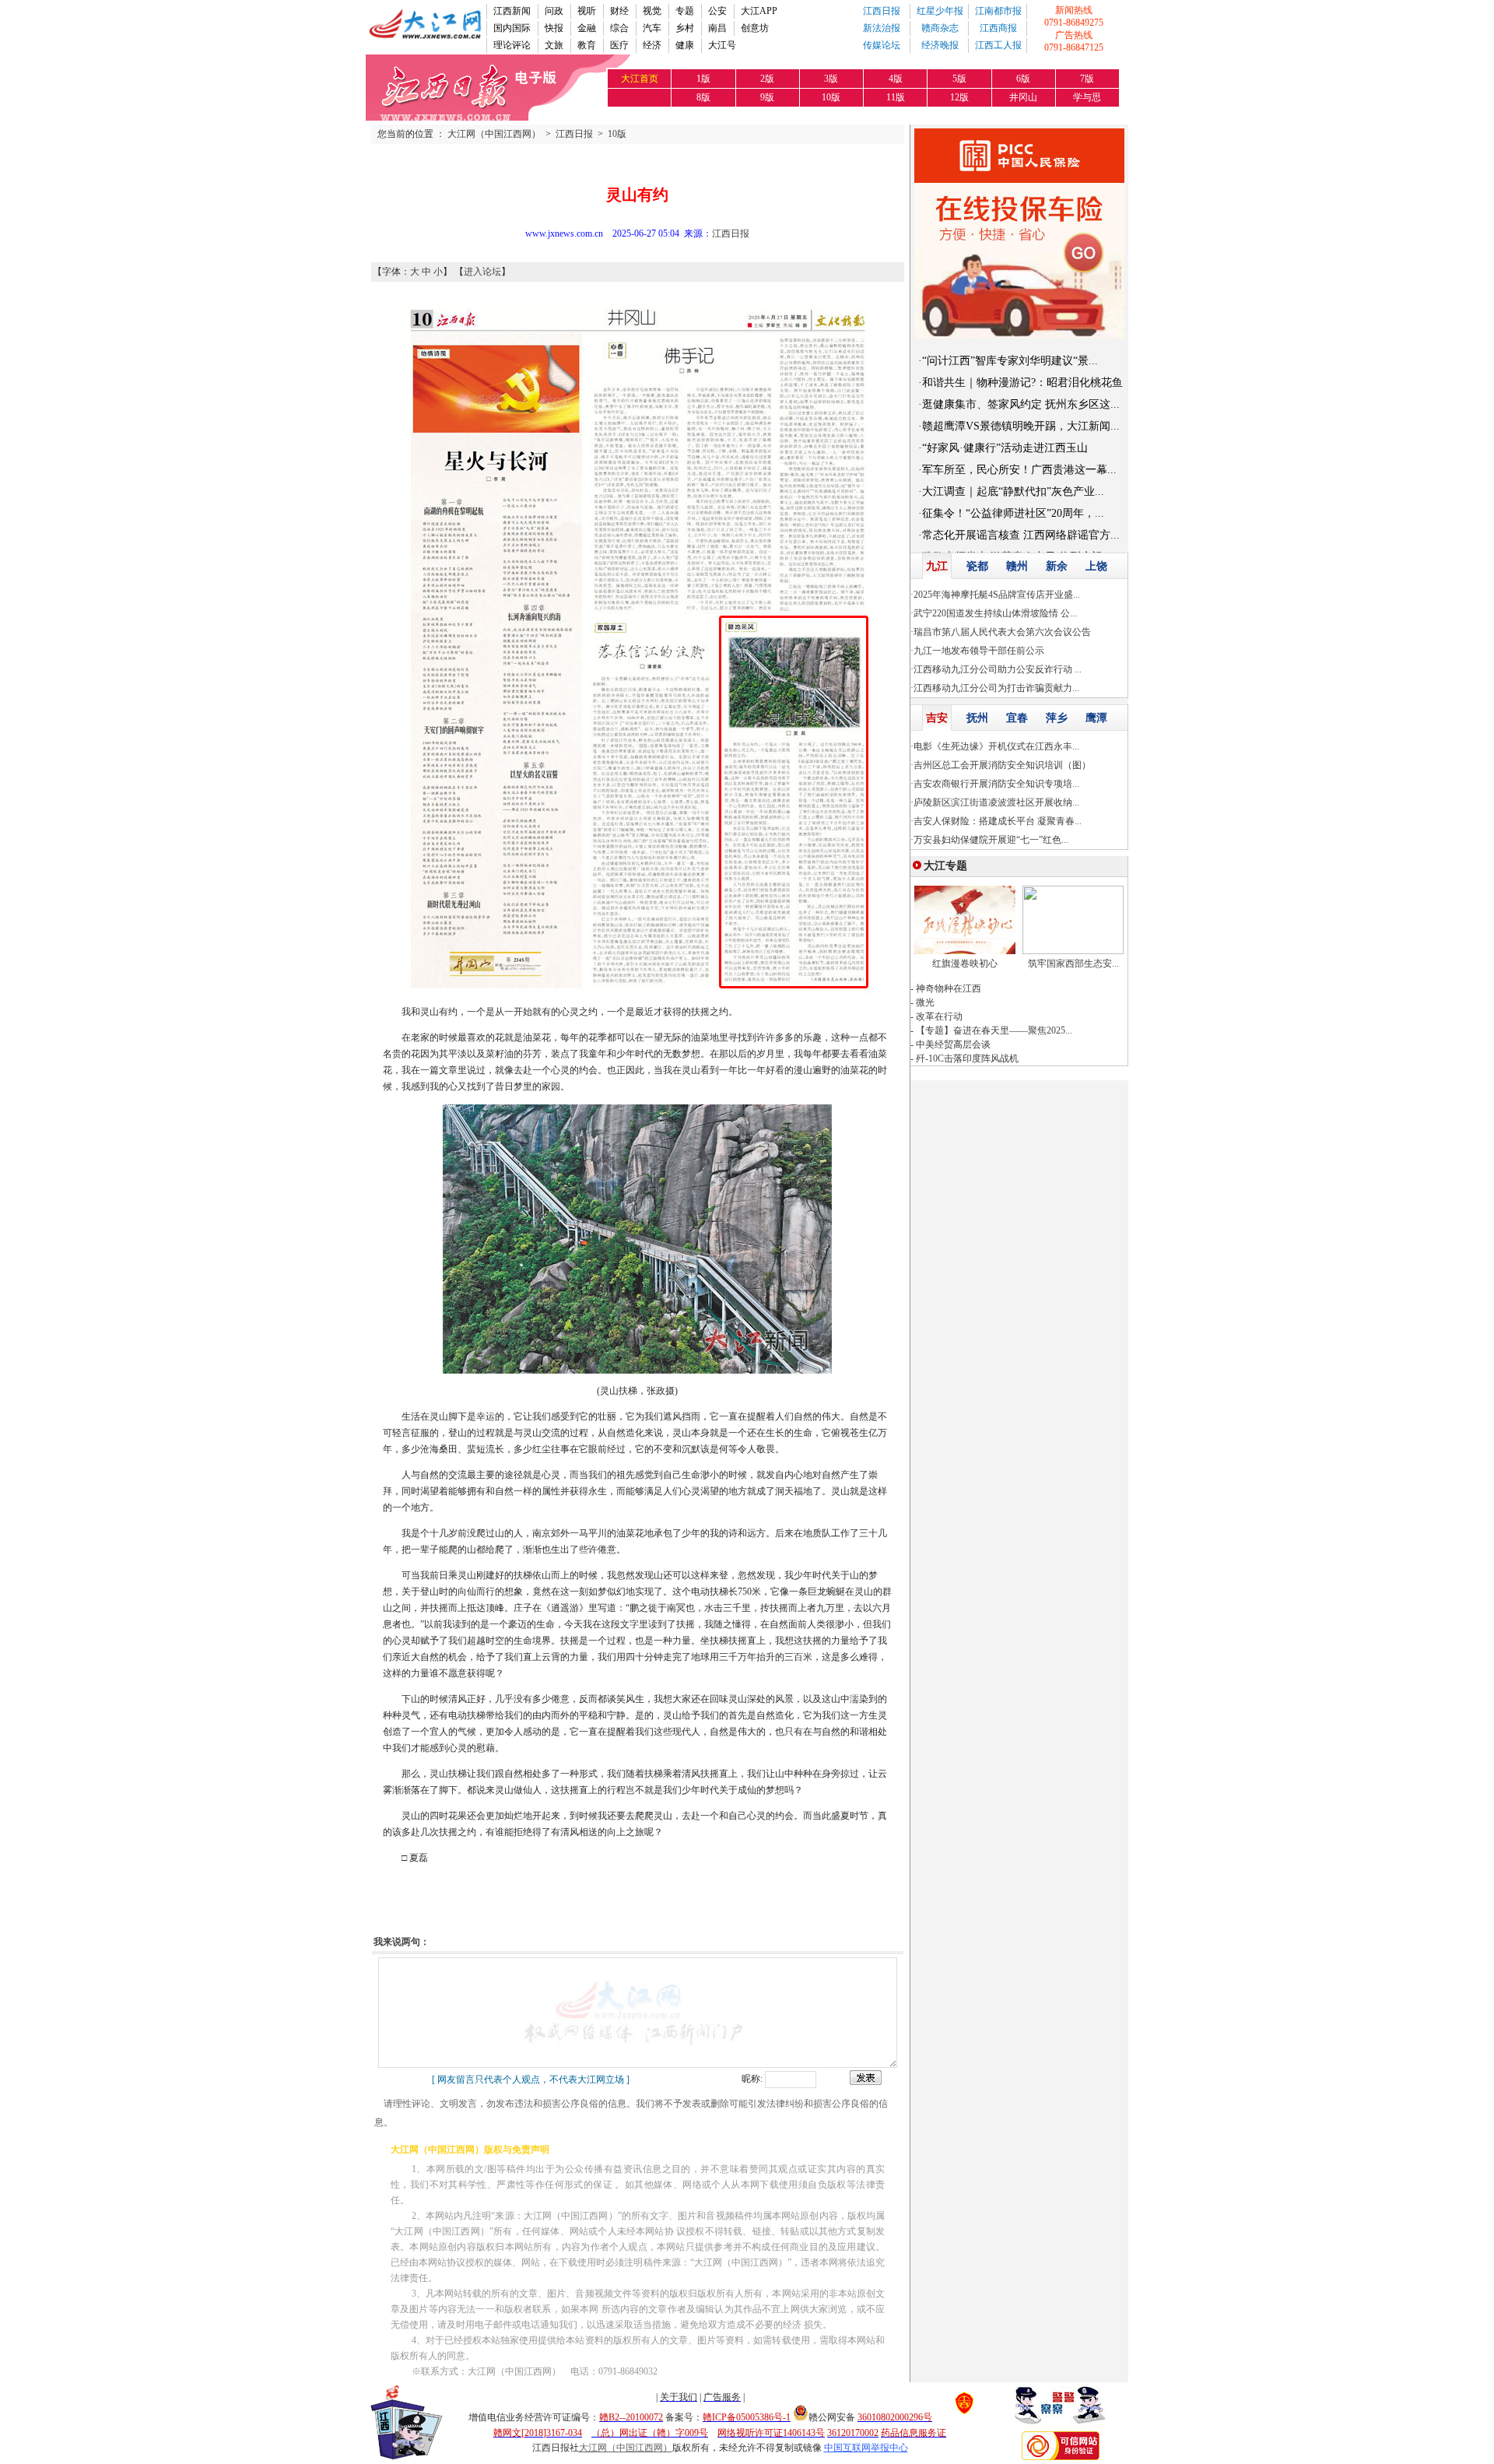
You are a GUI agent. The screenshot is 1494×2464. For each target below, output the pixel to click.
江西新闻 (512, 11)
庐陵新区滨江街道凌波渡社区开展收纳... (996, 802)
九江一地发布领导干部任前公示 (979, 651)
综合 (619, 28)
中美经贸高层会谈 (953, 1044)
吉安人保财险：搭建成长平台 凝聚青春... (998, 821)
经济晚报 (940, 45)
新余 (1057, 566)
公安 (717, 11)
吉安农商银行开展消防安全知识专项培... (996, 784)
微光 (925, 1002)
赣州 (1017, 566)
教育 (587, 45)
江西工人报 (998, 45)
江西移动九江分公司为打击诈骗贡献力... (996, 688)
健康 (685, 45)
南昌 (717, 28)
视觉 (652, 11)
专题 (685, 11)
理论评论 (512, 45)
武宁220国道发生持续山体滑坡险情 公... (995, 613)
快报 (554, 28)
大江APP (759, 11)
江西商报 (998, 28)
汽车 (652, 28)
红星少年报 (940, 11)
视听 (587, 11)
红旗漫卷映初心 (965, 963)
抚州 (977, 718)
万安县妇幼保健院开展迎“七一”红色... (991, 840)
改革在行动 (939, 1016)
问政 (554, 11)
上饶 (1096, 566)
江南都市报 (998, 11)
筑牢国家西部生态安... (1073, 963)
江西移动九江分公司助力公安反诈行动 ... (998, 669)
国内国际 (512, 28)
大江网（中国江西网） (494, 134)
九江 (937, 566)
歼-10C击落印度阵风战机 (967, 1058)
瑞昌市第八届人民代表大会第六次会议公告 (1002, 632)
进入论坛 (482, 272)
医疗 (619, 45)
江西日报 (882, 11)
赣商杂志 (940, 28)
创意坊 (755, 28)
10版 (617, 134)
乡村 (685, 28)
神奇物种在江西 (949, 988)
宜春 (1017, 718)
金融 (587, 28)
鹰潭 (1096, 718)
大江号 (722, 45)
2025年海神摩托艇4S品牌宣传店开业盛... (997, 595)
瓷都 (977, 566)
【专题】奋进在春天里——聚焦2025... (994, 1030)
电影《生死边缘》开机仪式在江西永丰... (996, 746)
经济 (652, 45)
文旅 (554, 45)
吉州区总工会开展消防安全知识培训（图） (1002, 765)
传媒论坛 (882, 45)
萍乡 (1057, 718)
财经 (619, 11)
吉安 (937, 718)
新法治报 (882, 28)
